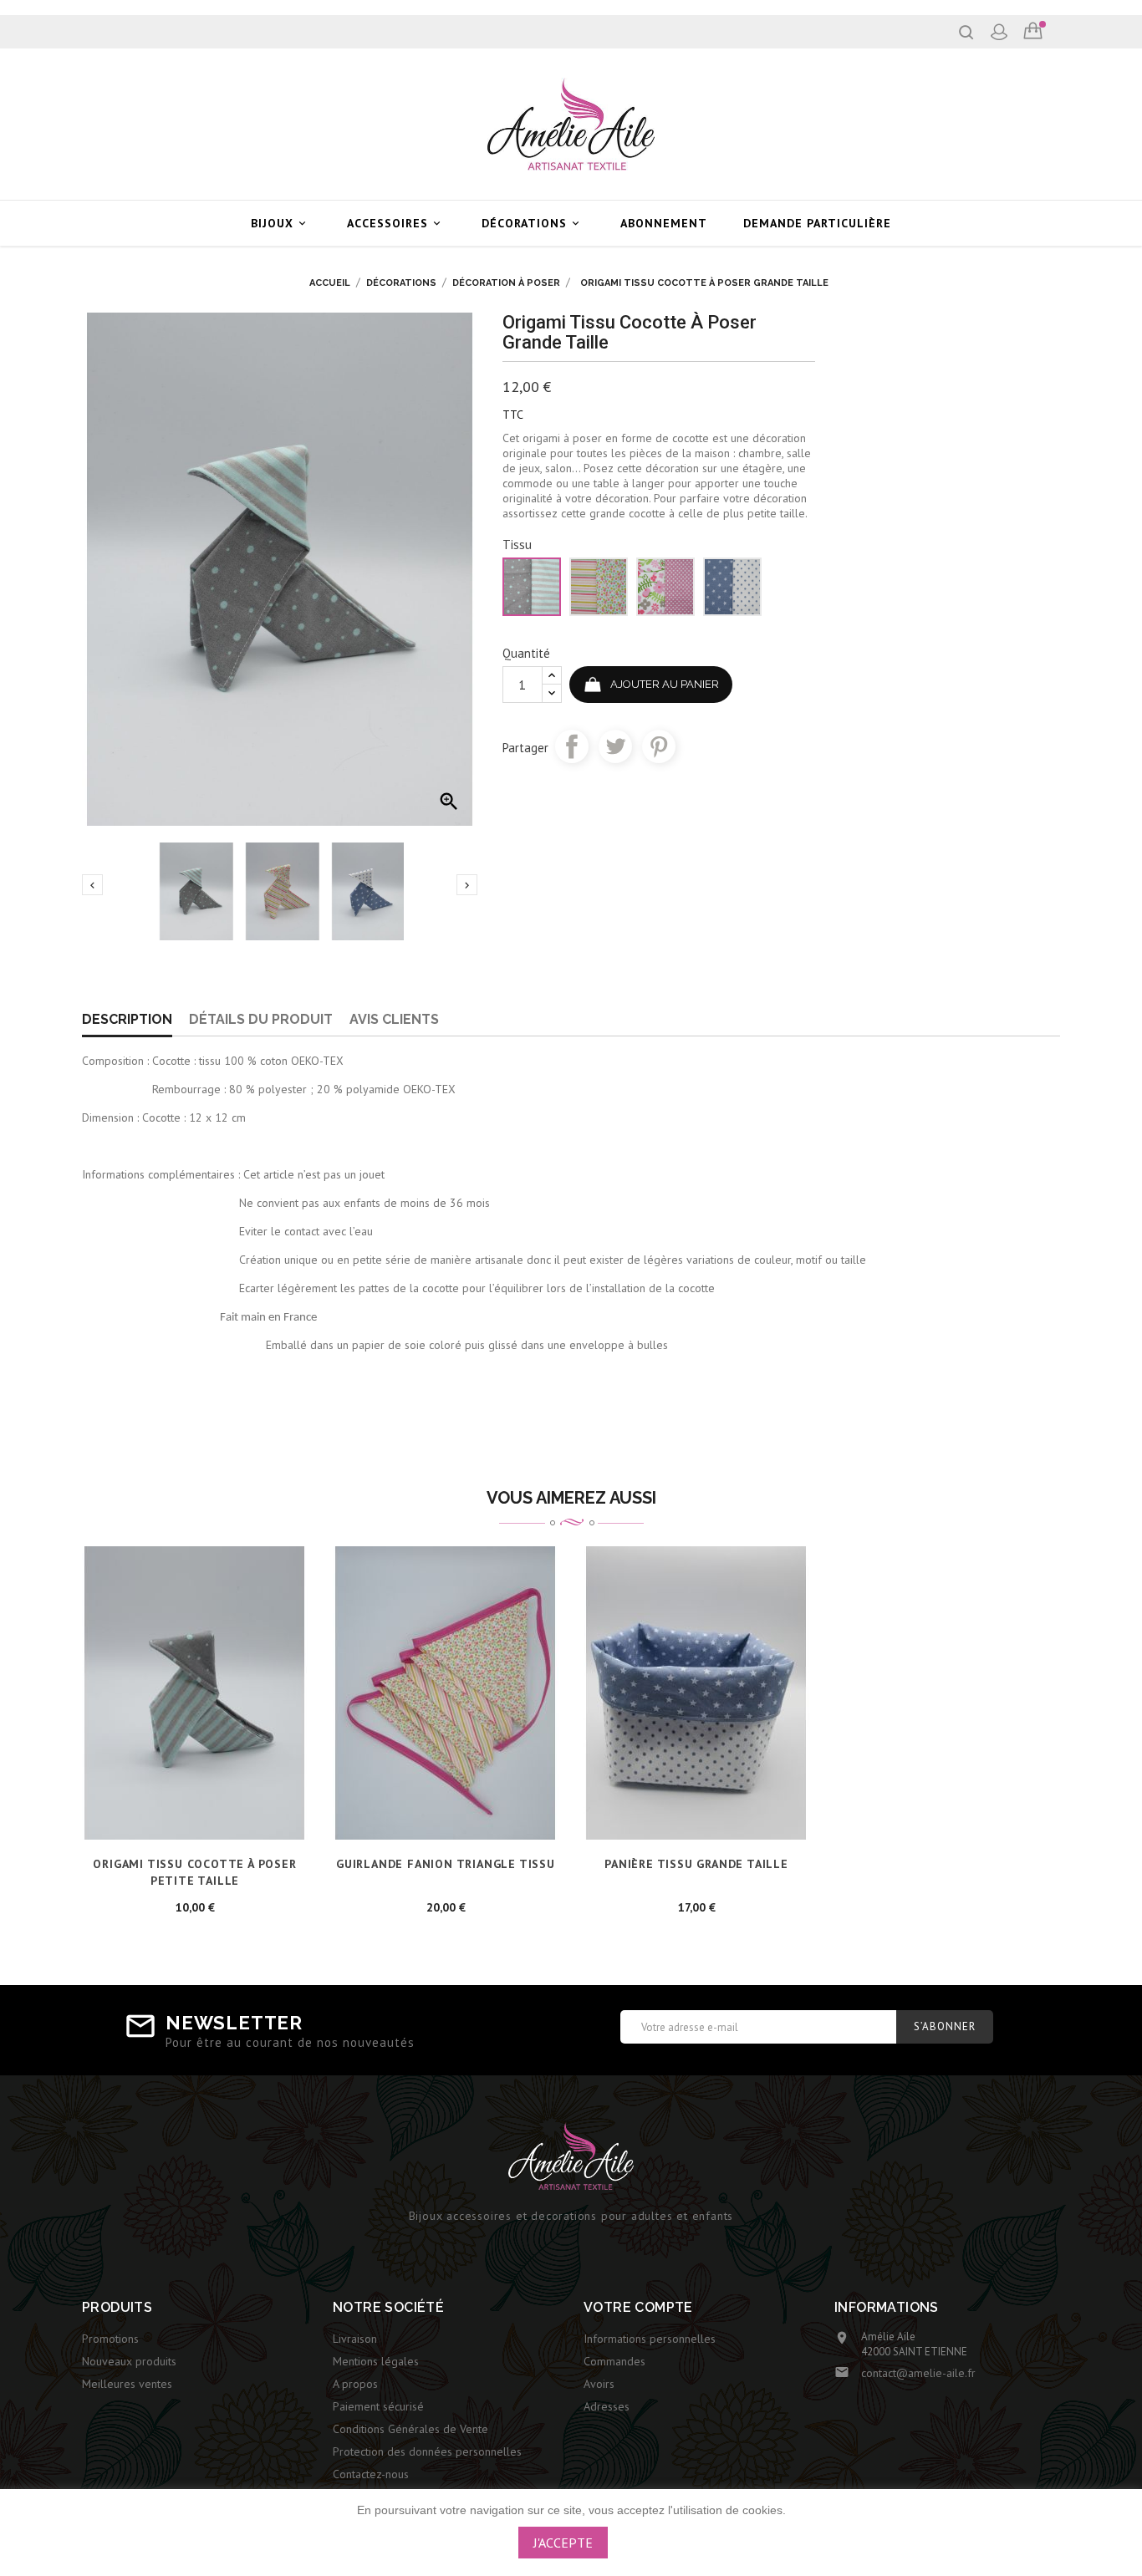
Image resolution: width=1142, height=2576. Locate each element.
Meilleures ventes (127, 2384)
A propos (355, 2384)
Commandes (614, 2361)
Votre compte (638, 2307)
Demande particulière (817, 223)
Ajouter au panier (665, 684)
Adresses (607, 2406)
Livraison (355, 2339)
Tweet (615, 746)
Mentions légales (376, 2361)
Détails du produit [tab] (261, 1019)
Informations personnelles (650, 2339)
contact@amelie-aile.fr (918, 2373)
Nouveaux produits (129, 2361)
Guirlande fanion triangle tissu (446, 1864)
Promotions (110, 2339)
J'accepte (563, 2543)
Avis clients (394, 1019)
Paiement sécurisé (378, 2406)
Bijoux (280, 223)
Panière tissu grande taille (696, 1864)
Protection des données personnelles (427, 2451)
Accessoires (395, 223)
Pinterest (659, 746)
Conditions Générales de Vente (410, 2429)
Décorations (532, 223)
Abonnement (664, 223)
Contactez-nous (371, 2474)
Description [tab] (127, 1019)
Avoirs (599, 2384)
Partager (572, 746)
